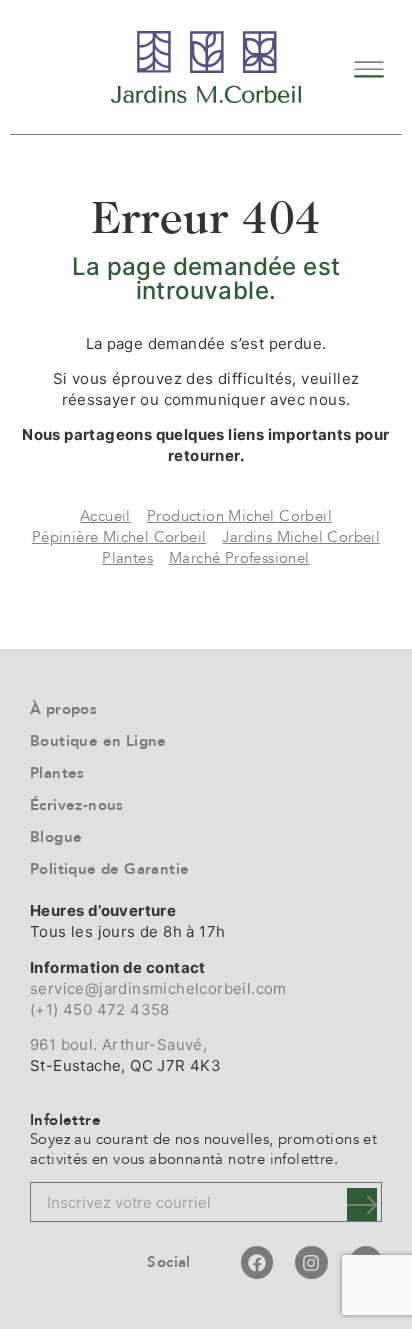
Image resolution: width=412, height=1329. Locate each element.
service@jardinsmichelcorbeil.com (158, 988)
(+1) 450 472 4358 (100, 1009)
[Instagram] (311, 1262)
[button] (369, 66)
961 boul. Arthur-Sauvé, (118, 1044)
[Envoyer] (362, 1204)
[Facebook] (257, 1262)
